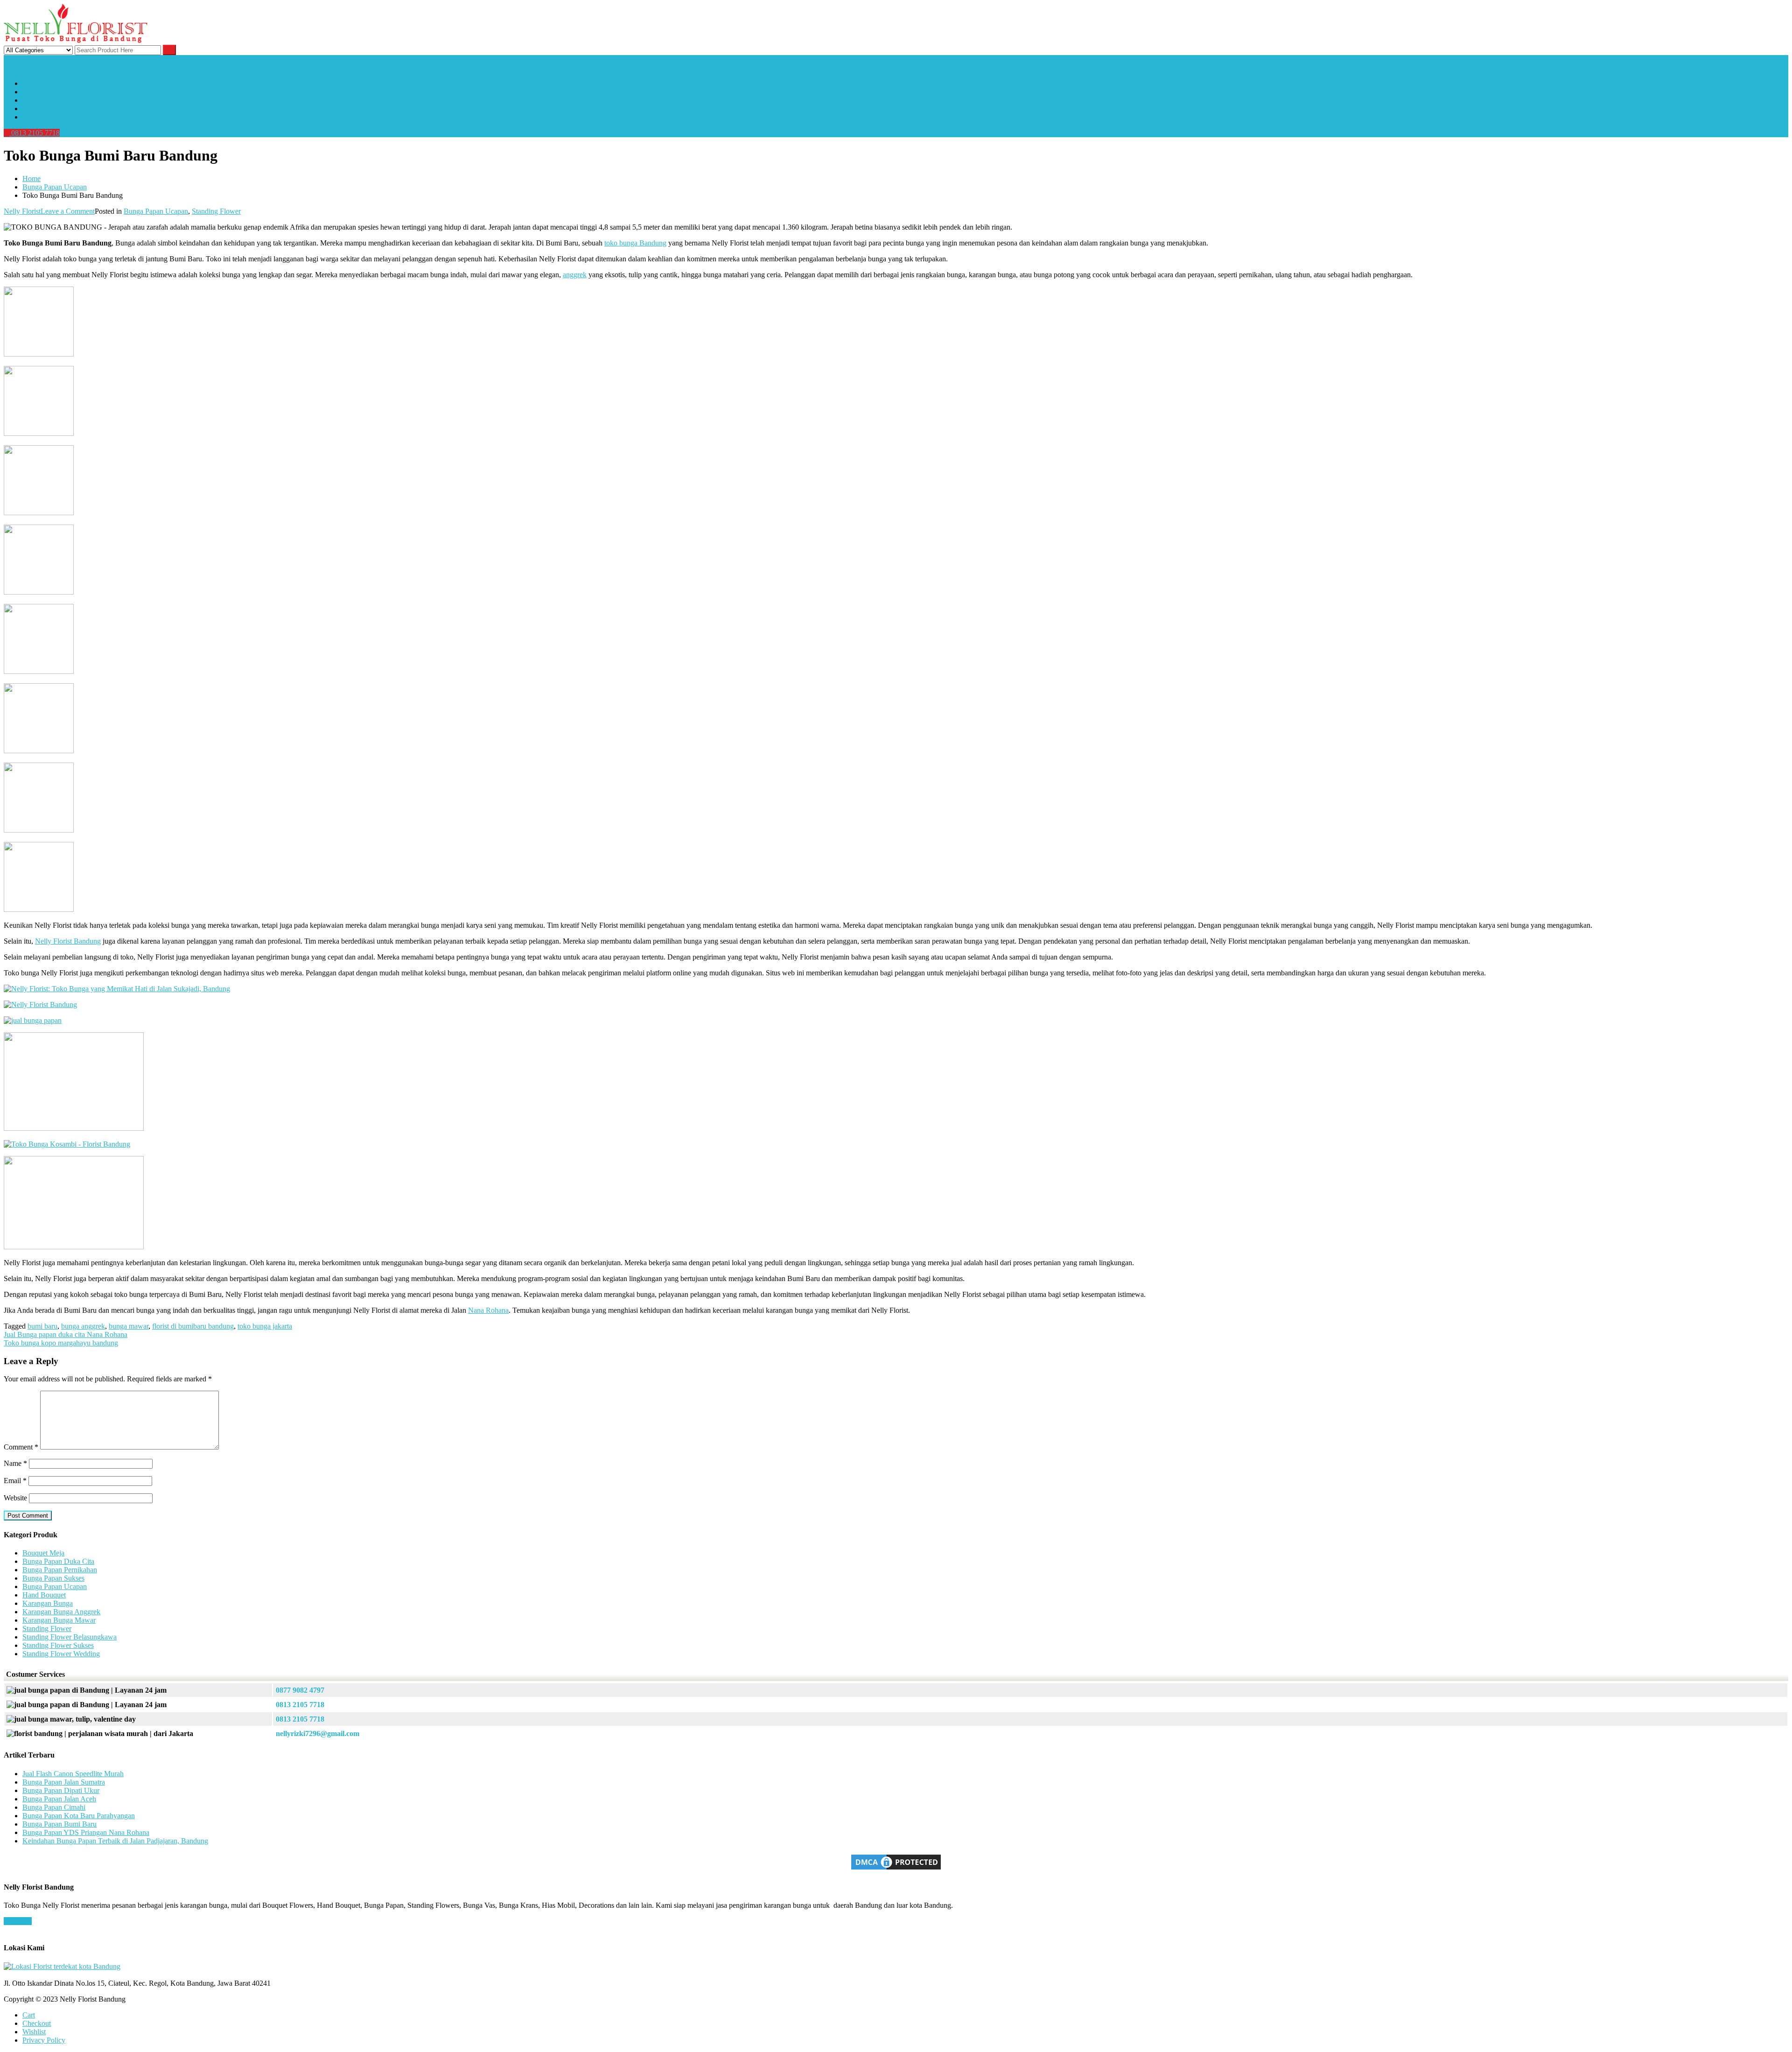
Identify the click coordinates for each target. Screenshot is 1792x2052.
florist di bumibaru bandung (193, 1326)
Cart (29, 2015)
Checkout (37, 2023)
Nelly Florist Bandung (68, 941)
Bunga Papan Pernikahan (60, 1570)
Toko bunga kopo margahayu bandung (61, 1343)
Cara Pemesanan (47, 109)
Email (15, 1481)
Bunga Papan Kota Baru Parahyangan (79, 1816)
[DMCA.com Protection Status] (896, 1869)
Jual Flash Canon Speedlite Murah (73, 1774)
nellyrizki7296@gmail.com (318, 1733)
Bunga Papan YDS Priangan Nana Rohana (86, 1832)
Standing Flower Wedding (61, 1654)
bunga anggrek (83, 1326)
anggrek (575, 275)
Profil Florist (41, 83)
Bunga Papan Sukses (53, 1578)
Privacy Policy (44, 2040)
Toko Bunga (41, 100)
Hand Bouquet (44, 1595)
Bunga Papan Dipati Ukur (61, 1790)
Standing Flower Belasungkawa (70, 1637)
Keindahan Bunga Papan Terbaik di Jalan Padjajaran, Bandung (115, 1841)
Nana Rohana (488, 1310)
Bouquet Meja (43, 1553)
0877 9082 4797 (300, 1690)
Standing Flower (216, 211)
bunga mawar (129, 1326)
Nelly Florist (22, 211)
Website (15, 1498)
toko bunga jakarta (265, 1326)
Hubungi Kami (45, 117)
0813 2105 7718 (35, 133)
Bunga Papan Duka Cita (58, 1561)
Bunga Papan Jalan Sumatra (64, 1782)
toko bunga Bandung (635, 243)
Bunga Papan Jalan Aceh (59, 1799)
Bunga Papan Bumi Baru (59, 1824)
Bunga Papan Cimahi (54, 1807)
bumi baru (42, 1326)
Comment (21, 1447)
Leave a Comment (68, 211)
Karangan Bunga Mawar (59, 1620)
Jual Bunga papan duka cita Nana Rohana (66, 1334)
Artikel (33, 92)
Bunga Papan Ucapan (156, 211)
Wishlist (34, 2032)
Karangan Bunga (48, 1603)
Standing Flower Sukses (58, 1645)
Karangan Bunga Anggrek (61, 1612)
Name (15, 1463)
